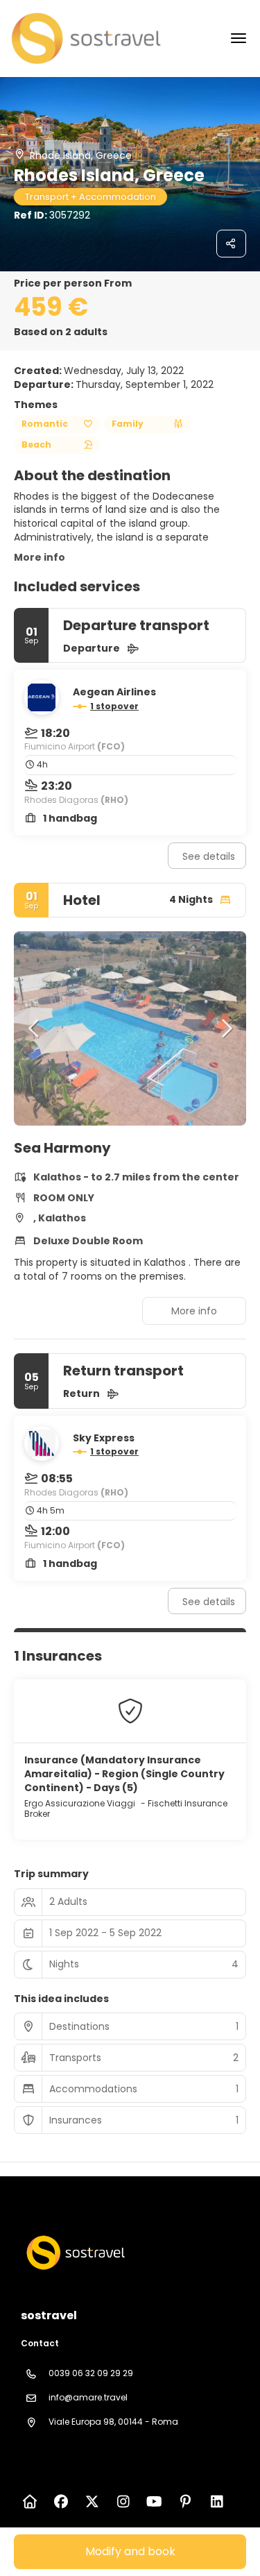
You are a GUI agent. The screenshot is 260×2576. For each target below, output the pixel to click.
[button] (35, 1028)
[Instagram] (123, 2502)
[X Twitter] (92, 2502)
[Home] (29, 2502)
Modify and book (130, 2551)
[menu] (239, 38)
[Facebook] (61, 2502)
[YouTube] (154, 2502)
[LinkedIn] (217, 2502)
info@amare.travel (88, 2397)
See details (209, 856)
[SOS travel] (74, 2253)
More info (40, 557)
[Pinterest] (185, 2502)
